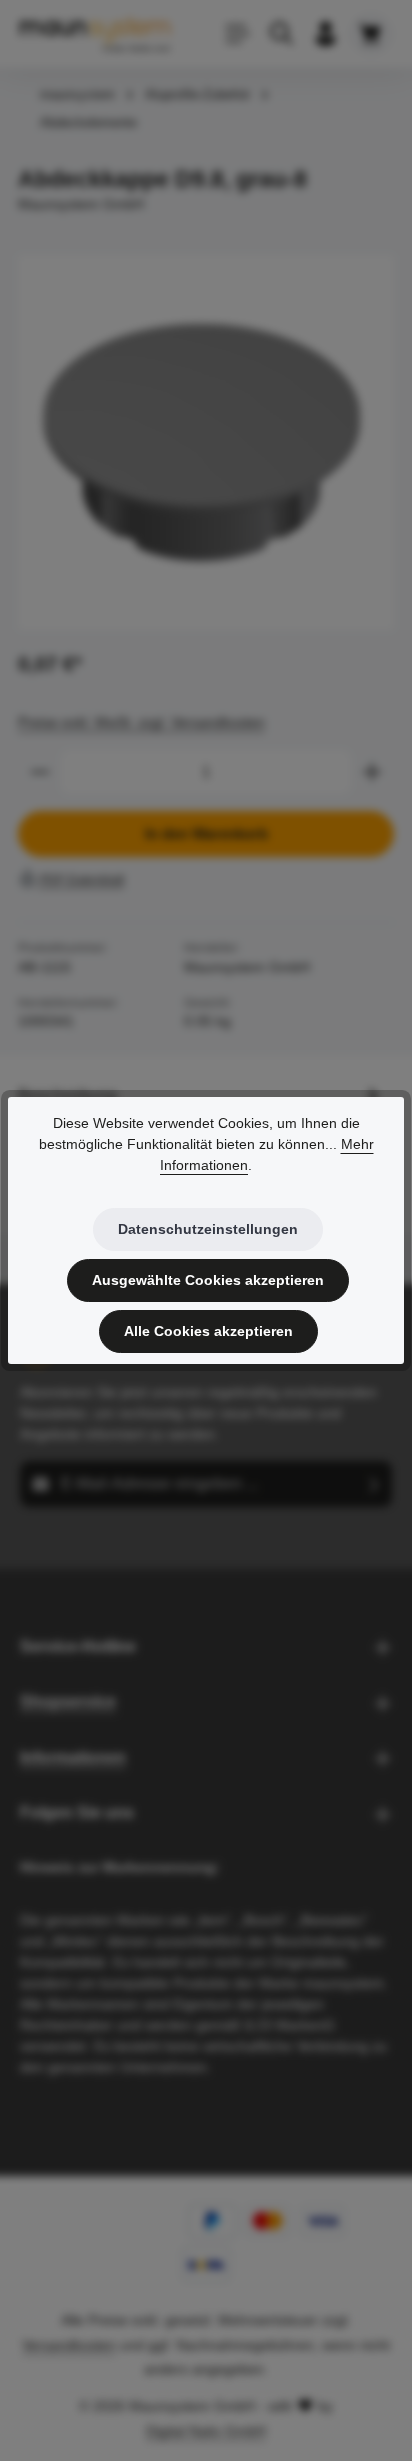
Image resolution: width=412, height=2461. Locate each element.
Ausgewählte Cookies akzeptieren (208, 1280)
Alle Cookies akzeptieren (208, 1331)
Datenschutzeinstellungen (208, 1229)
